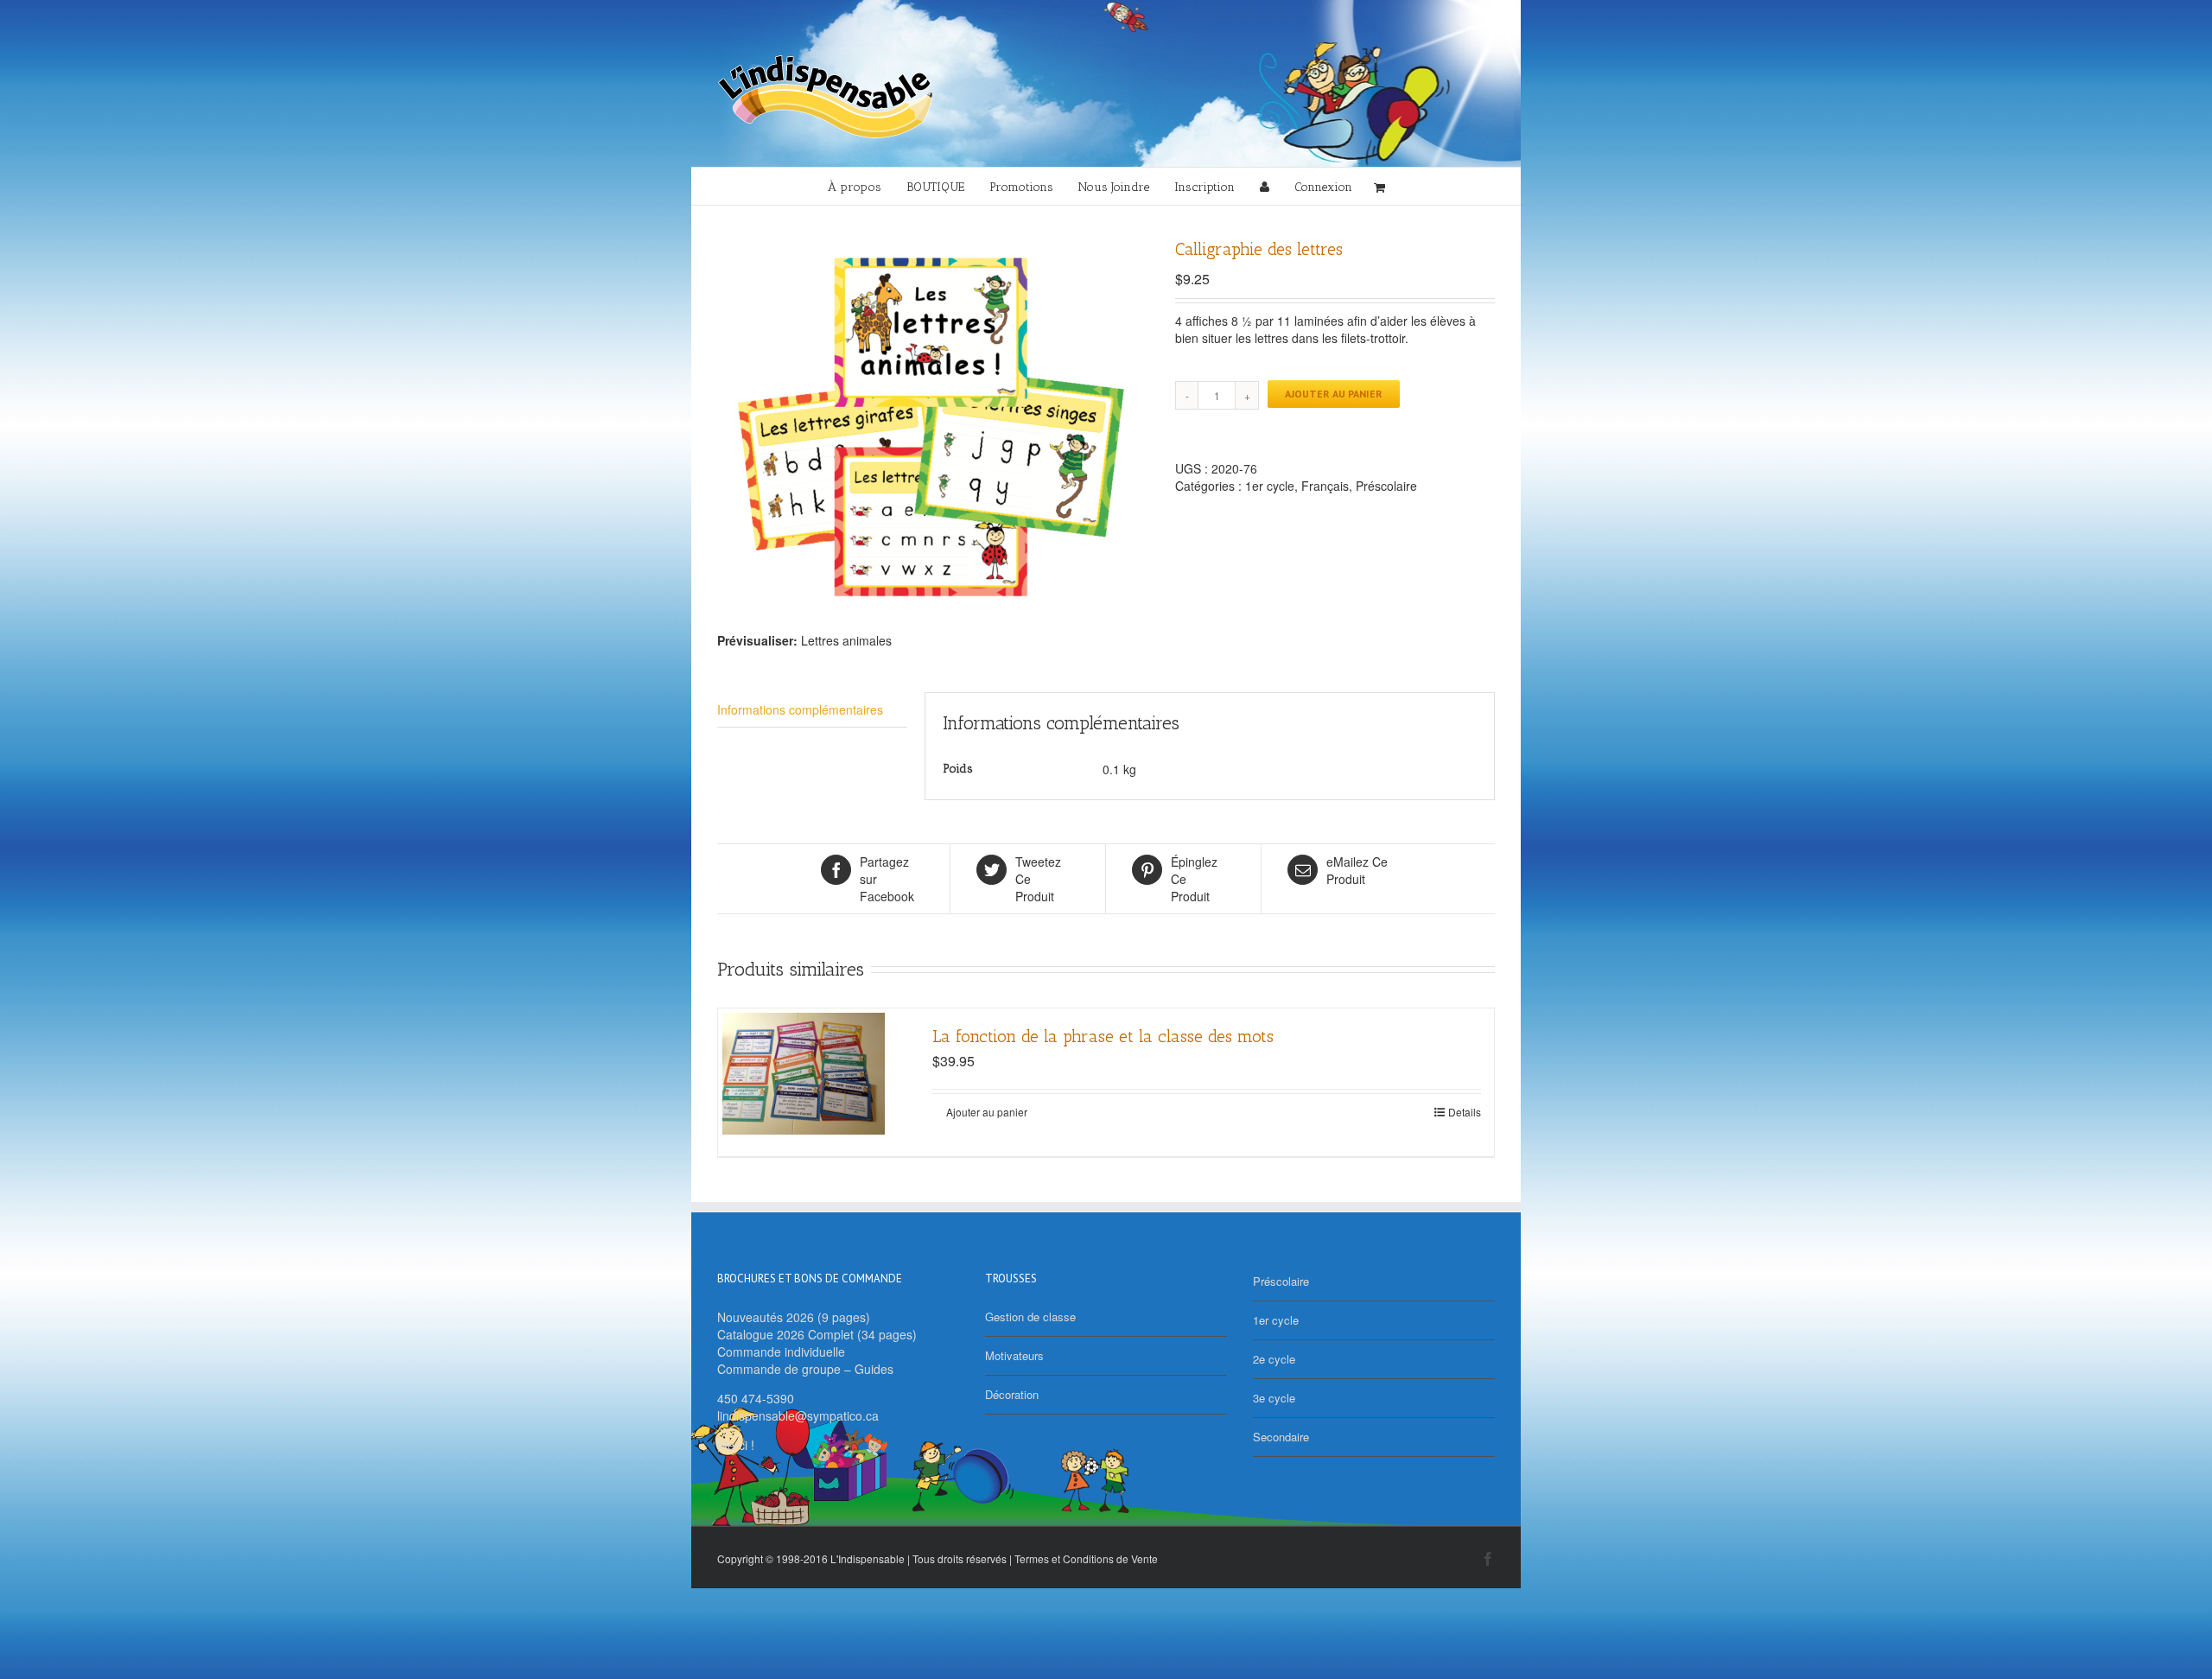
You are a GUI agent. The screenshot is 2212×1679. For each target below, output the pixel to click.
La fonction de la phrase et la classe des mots (1103, 1036)
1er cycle (1270, 486)
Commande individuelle (781, 1351)
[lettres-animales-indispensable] (933, 432)
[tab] (812, 710)
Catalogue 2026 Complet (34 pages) (817, 1334)
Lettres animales (846, 640)
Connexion (1323, 187)
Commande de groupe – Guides (805, 1369)
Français (1325, 486)
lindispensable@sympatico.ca (798, 1415)
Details (1465, 1112)
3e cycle (1274, 1398)
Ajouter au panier (1334, 394)
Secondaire (1281, 1437)
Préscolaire (1386, 486)
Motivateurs (1014, 1355)
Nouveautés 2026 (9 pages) (794, 1317)
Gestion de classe (1030, 1316)
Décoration (1012, 1394)
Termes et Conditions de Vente (1086, 1558)
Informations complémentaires (800, 709)
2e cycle (1274, 1359)
